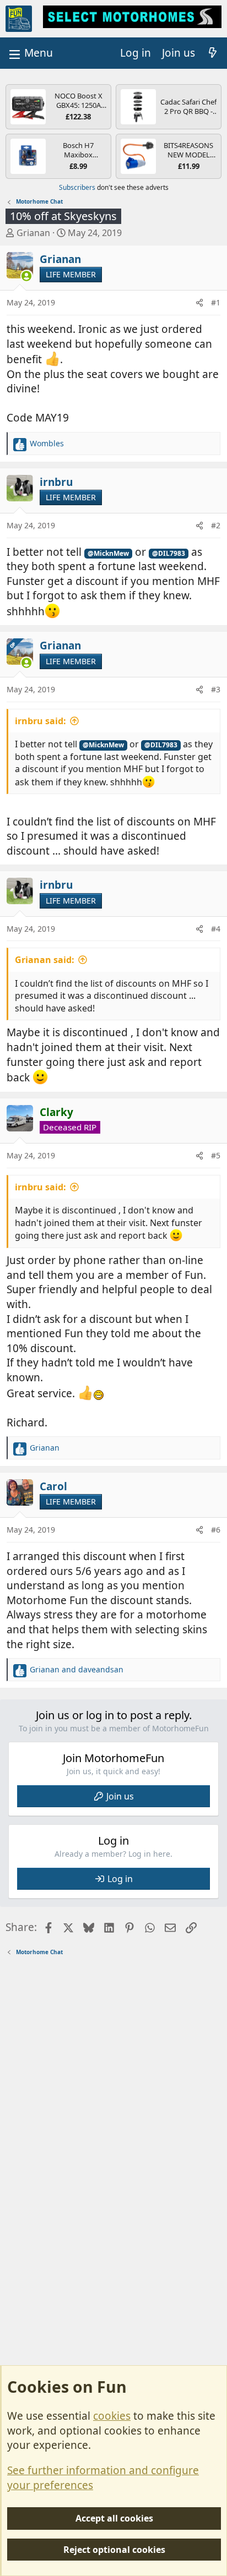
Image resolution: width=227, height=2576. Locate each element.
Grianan (33, 233)
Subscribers (77, 187)
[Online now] (27, 276)
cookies (112, 2416)
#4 (216, 929)
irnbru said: (40, 721)
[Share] (199, 303)
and (77, 1669)
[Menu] (30, 53)
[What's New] (213, 53)
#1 (216, 302)
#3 (216, 689)
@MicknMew (108, 553)
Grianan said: (45, 960)
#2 (216, 525)
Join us (120, 1796)
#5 (216, 1155)
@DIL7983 (169, 553)
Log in (120, 1879)
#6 (216, 1530)
